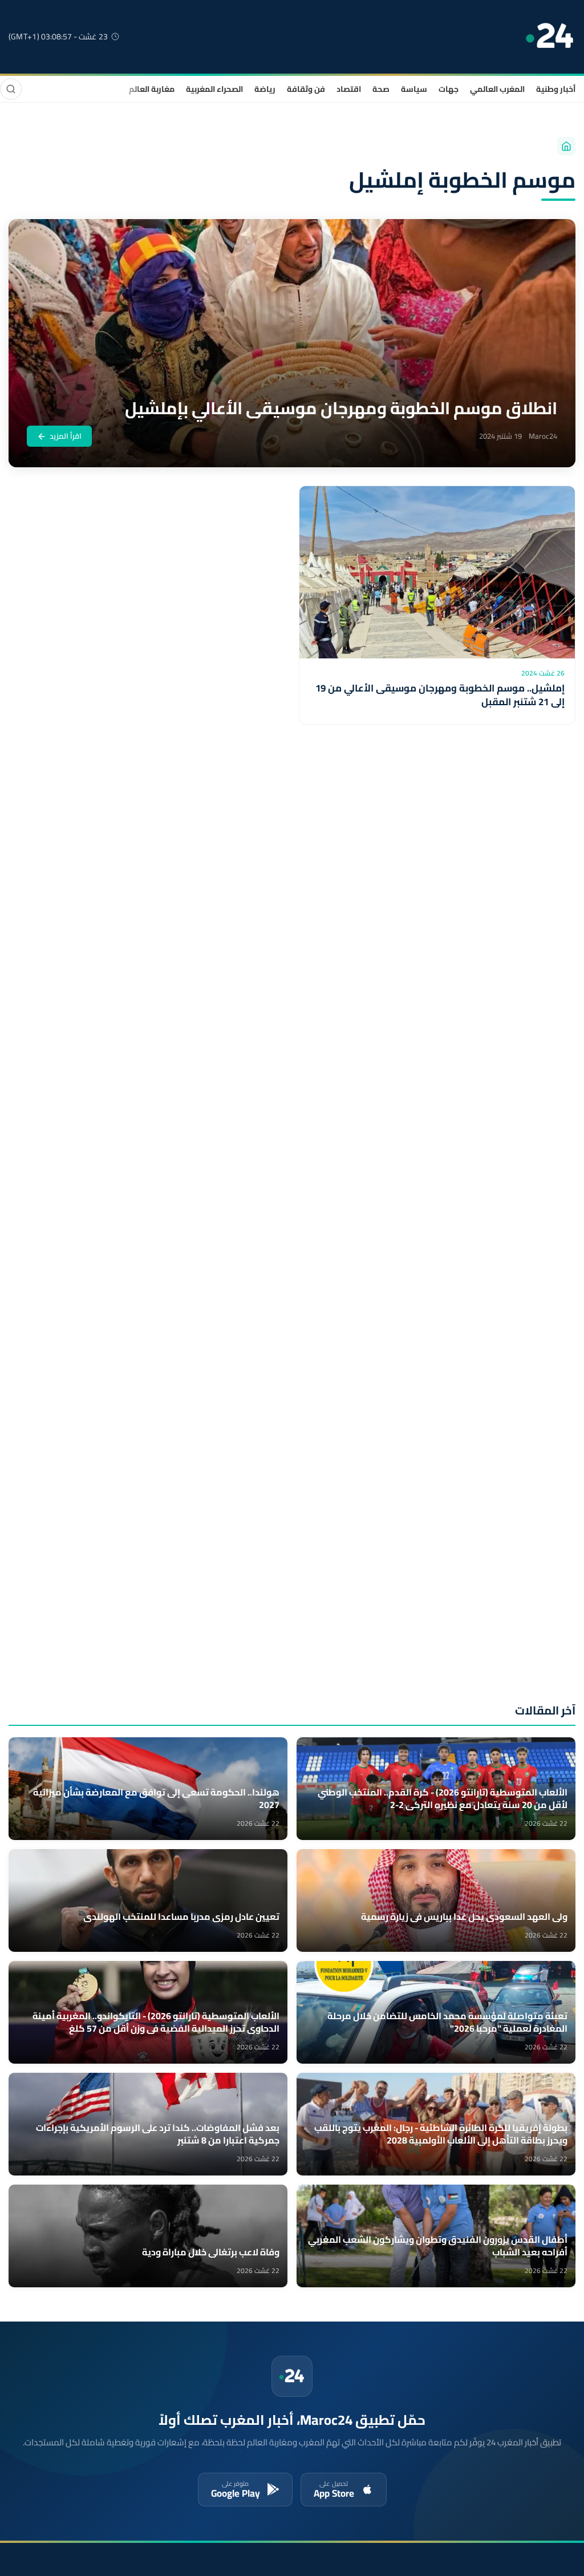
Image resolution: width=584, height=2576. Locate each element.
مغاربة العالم (152, 89)
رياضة (265, 89)
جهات (449, 89)
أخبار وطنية (556, 89)
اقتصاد (349, 89)
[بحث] (11, 89)
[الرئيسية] (566, 146)
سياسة (414, 89)
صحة (381, 89)
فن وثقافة (306, 89)
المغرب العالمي (497, 89)
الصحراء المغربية (214, 89)
